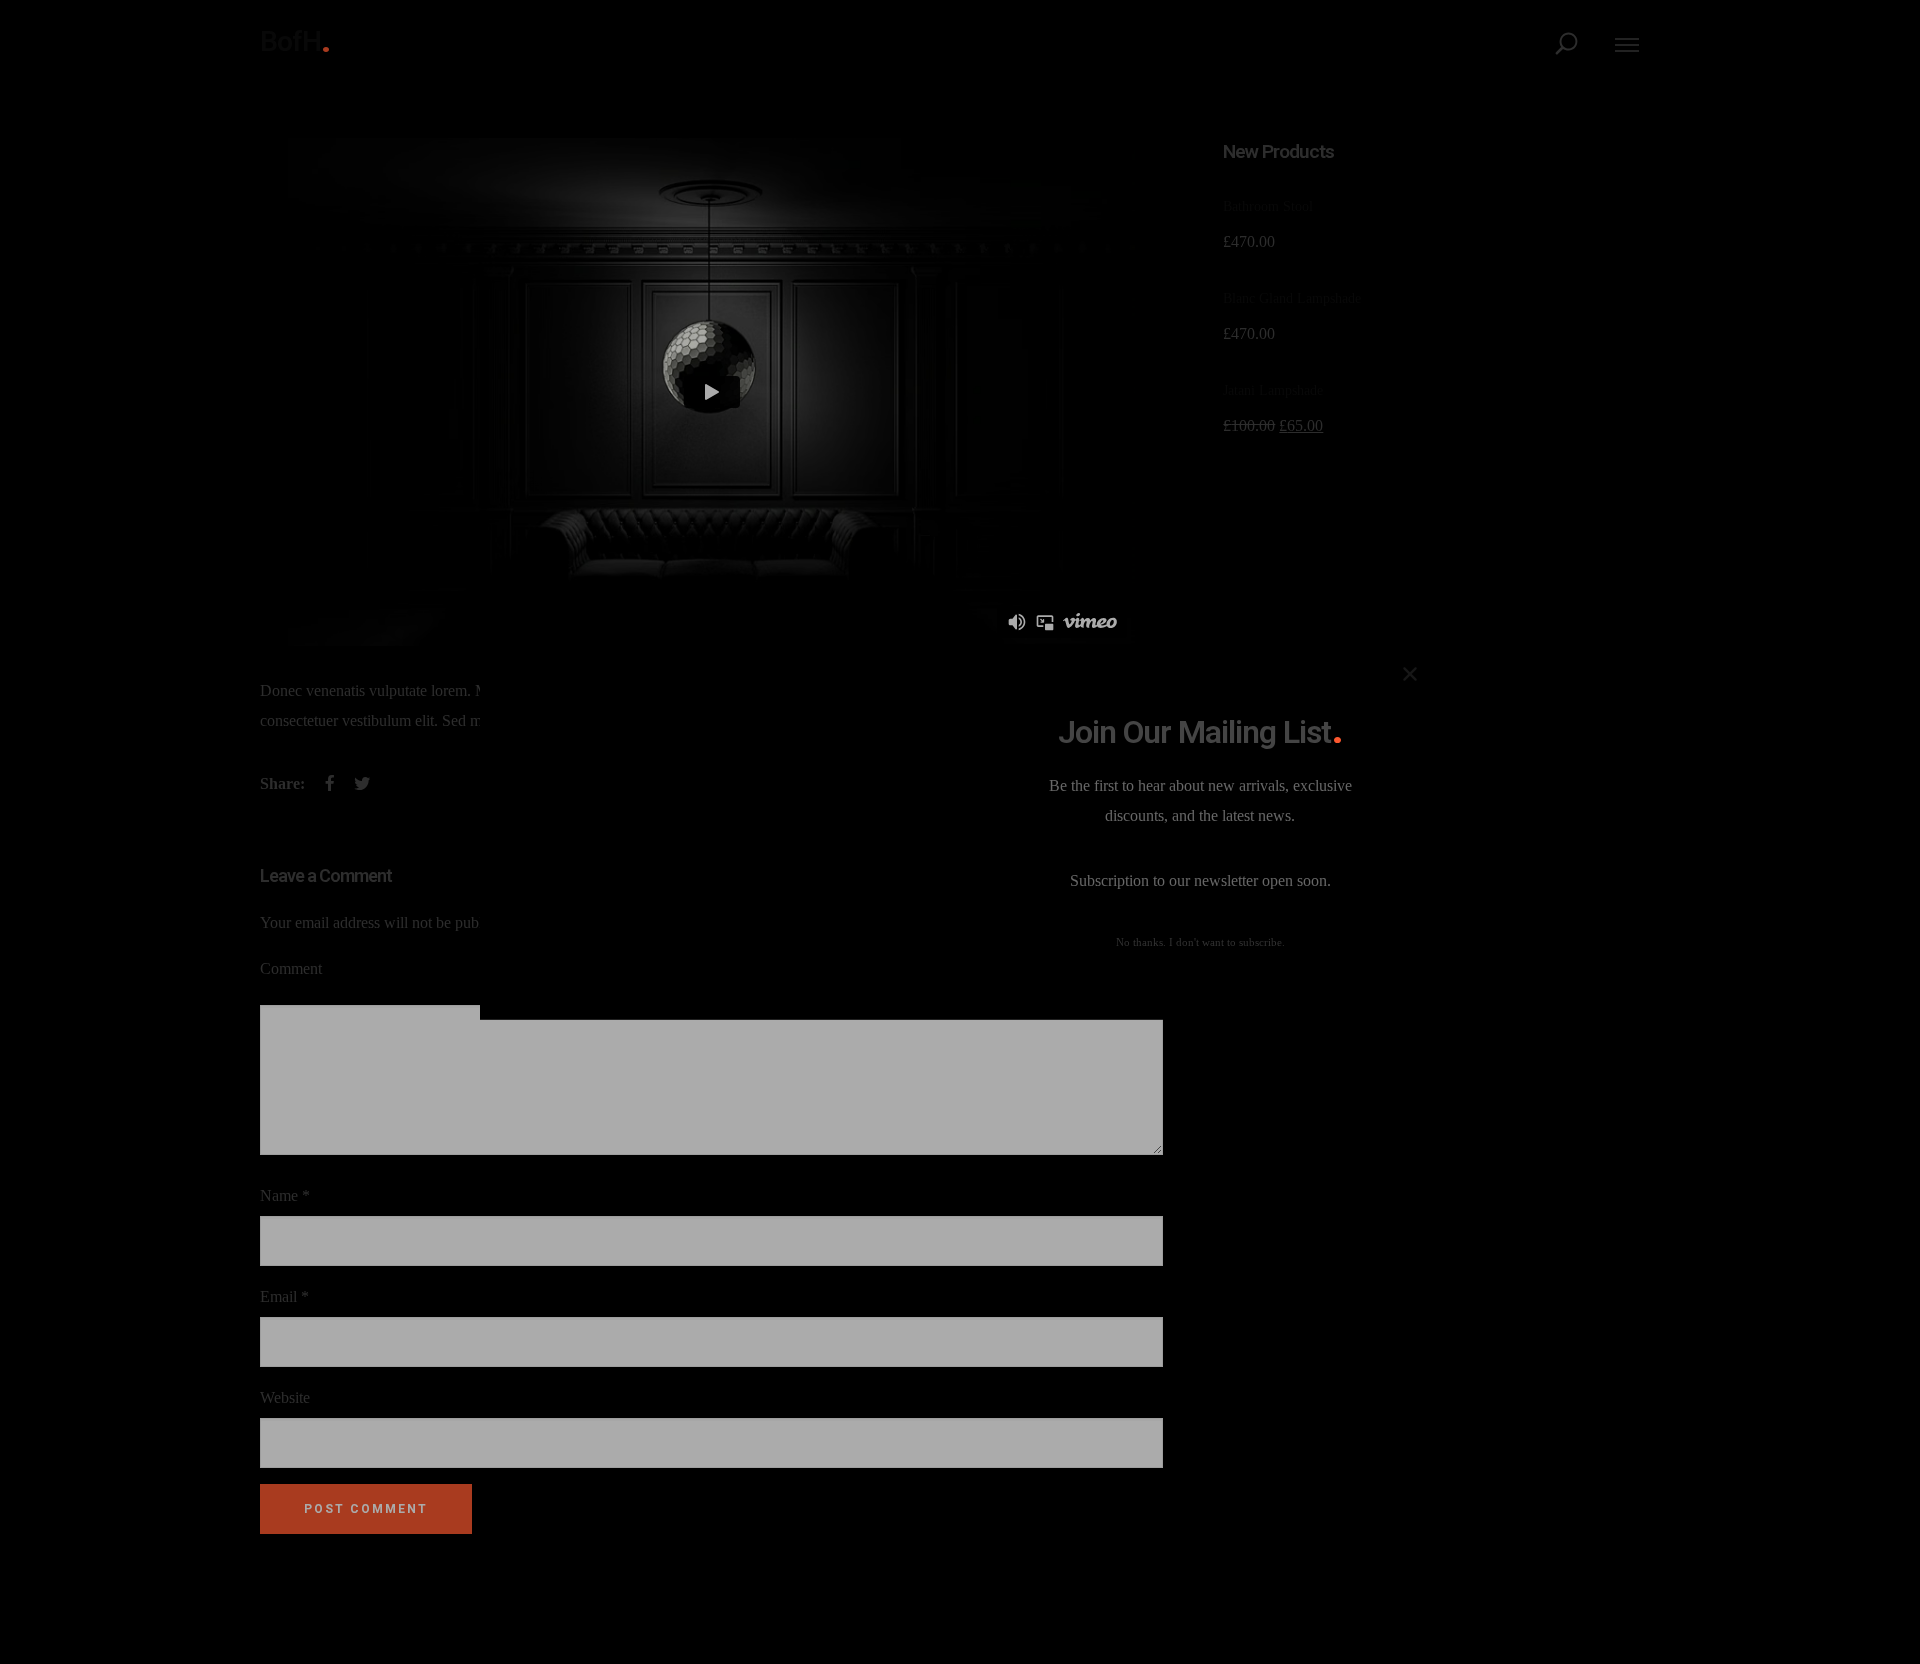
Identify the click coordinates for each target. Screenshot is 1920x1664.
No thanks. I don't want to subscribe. (1200, 942)
